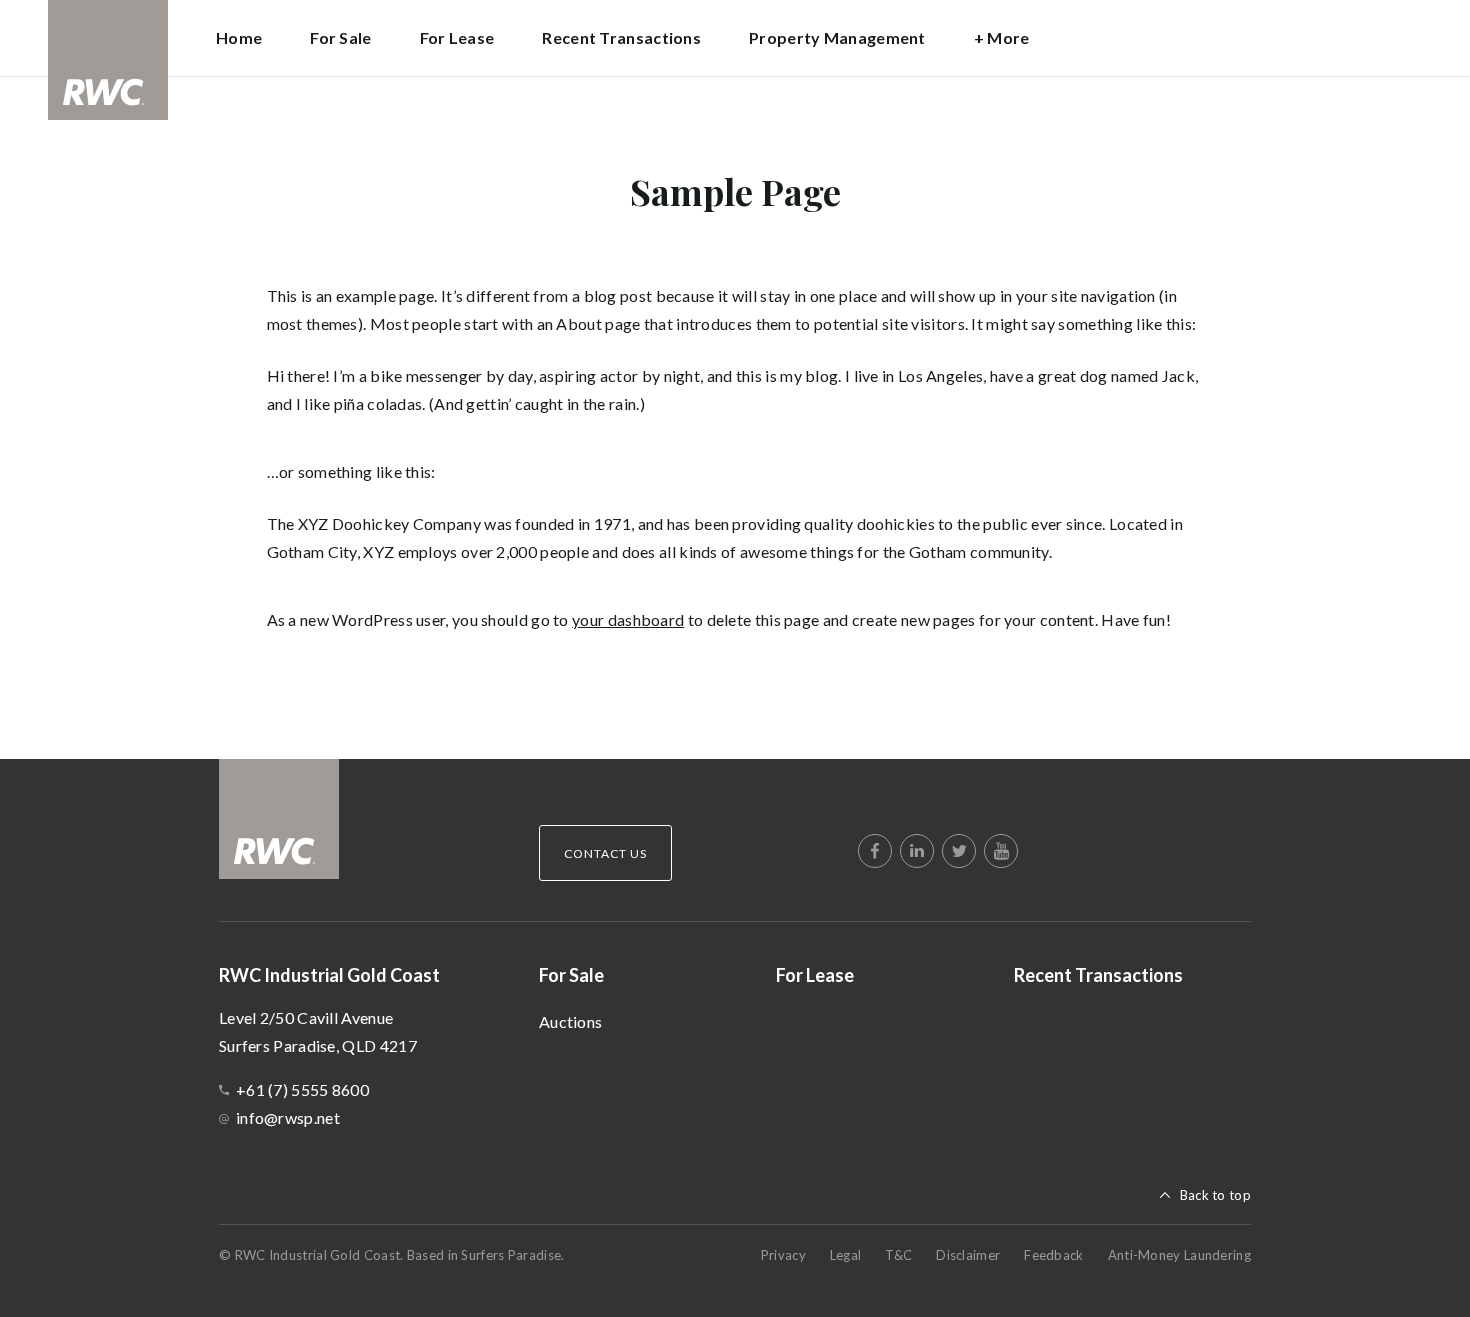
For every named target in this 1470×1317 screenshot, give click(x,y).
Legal (846, 1255)
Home (239, 37)
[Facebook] (875, 851)
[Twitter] (959, 851)
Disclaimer (968, 1255)
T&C (898, 1255)
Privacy (783, 1255)
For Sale (571, 975)
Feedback (1053, 1255)
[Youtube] (1001, 851)
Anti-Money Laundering (1179, 1255)
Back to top (1215, 1195)
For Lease (457, 37)
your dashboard (628, 619)
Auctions (570, 1021)
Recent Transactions (621, 37)
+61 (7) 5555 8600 (302, 1089)
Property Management (837, 37)
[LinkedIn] (917, 851)
